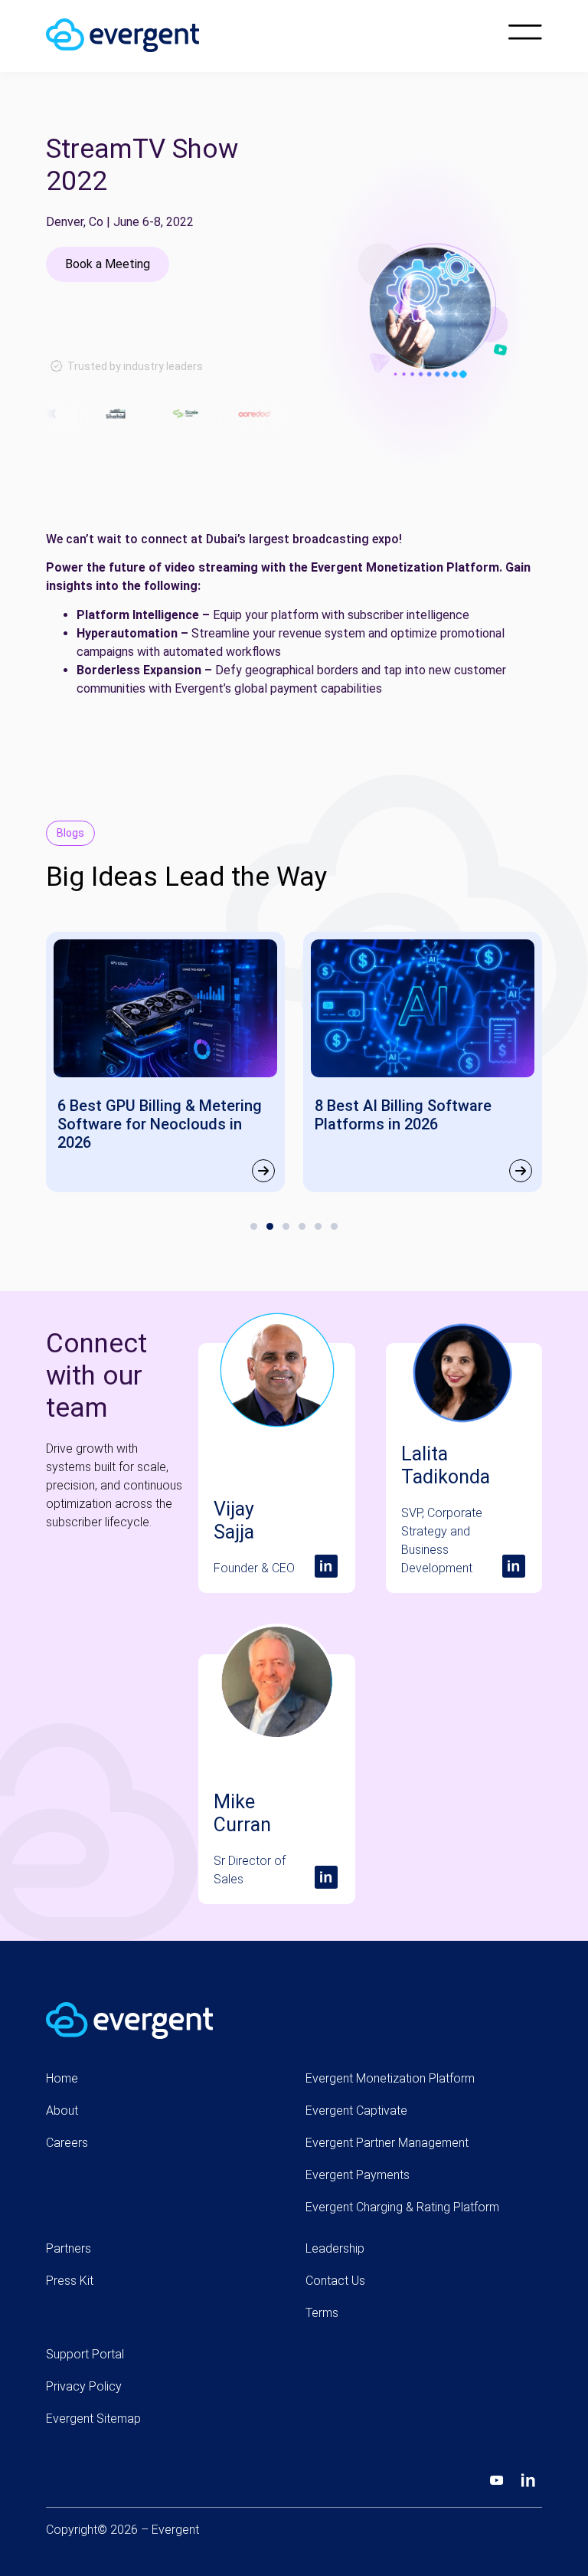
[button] (254, 1226)
